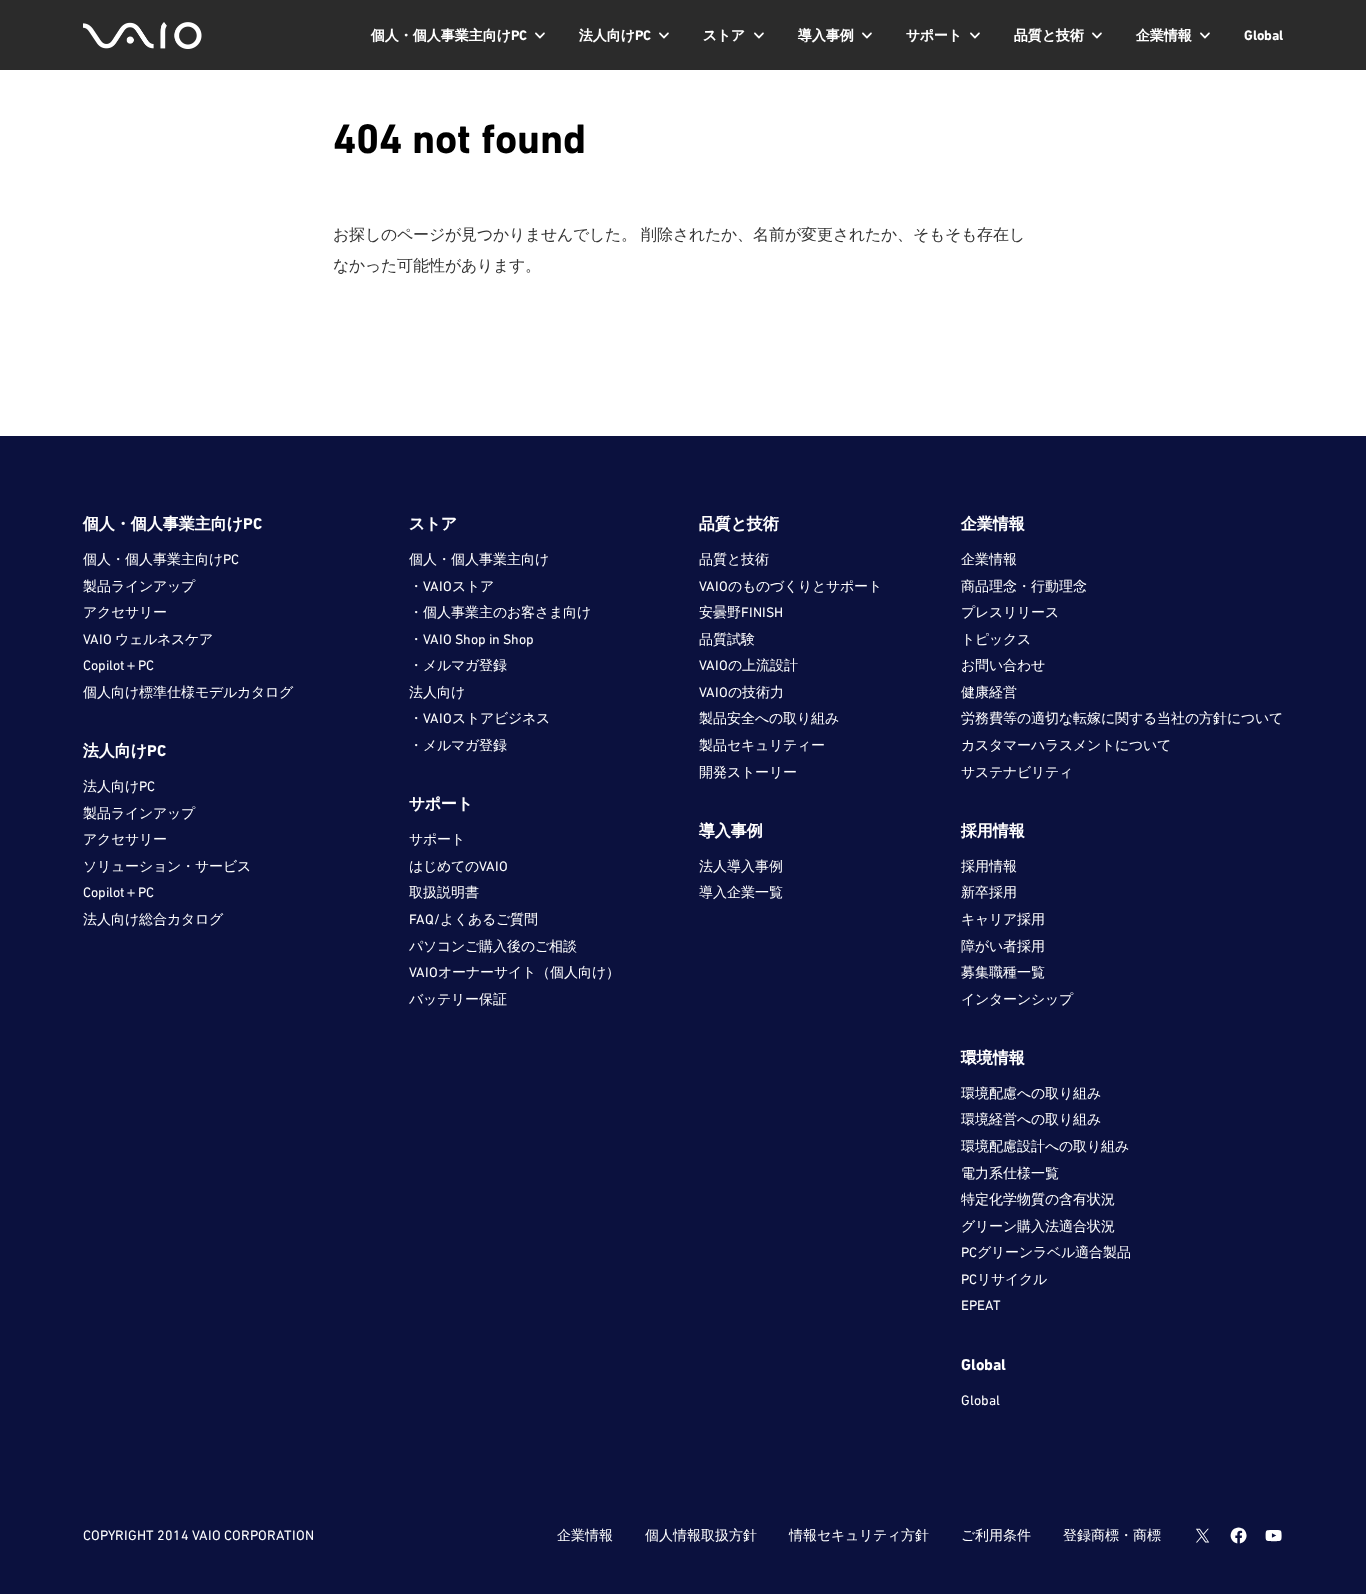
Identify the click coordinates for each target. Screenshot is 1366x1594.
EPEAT (981, 1305)
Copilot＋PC (118, 665)
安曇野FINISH (741, 612)
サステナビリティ (1017, 772)
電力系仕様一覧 (1010, 1173)
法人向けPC (119, 786)
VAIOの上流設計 (748, 665)
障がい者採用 (1003, 946)
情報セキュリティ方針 (859, 1535)
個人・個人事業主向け (479, 559)
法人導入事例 (741, 866)
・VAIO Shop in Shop (471, 639)
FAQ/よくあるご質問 (473, 919)
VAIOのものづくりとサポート (790, 586)
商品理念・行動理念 (1024, 586)
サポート (437, 839)
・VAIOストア (451, 586)
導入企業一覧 (741, 892)
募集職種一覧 (1003, 972)
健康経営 (989, 692)
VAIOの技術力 (741, 692)
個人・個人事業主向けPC (161, 559)
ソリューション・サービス (167, 866)
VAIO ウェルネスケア (148, 639)
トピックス (996, 639)
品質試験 (727, 639)
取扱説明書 (444, 892)
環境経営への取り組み (1031, 1119)
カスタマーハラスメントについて (1066, 745)
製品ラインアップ (139, 586)
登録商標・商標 (1112, 1535)
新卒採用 (989, 892)
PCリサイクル (1004, 1279)
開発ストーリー (748, 772)
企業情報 (989, 559)
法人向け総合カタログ (153, 919)
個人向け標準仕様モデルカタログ (188, 692)
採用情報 (989, 866)
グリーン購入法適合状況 (1038, 1226)
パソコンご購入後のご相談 (493, 946)
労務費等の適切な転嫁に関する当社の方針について (1122, 718)
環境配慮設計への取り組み (1045, 1146)
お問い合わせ (1003, 665)
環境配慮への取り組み (1031, 1093)
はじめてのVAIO (458, 866)
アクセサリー (125, 612)
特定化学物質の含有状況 (1038, 1199)
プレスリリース (1010, 612)
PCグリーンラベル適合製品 (1046, 1252)
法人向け (437, 692)
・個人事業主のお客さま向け (500, 612)
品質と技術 (734, 559)
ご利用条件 (996, 1535)
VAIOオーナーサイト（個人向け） (514, 972)
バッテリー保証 (458, 999)
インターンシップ (1017, 999)
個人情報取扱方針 (701, 1535)
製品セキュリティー (762, 745)
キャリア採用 (1003, 919)
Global (980, 1400)
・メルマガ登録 (458, 665)
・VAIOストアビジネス (479, 718)
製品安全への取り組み (769, 718)
